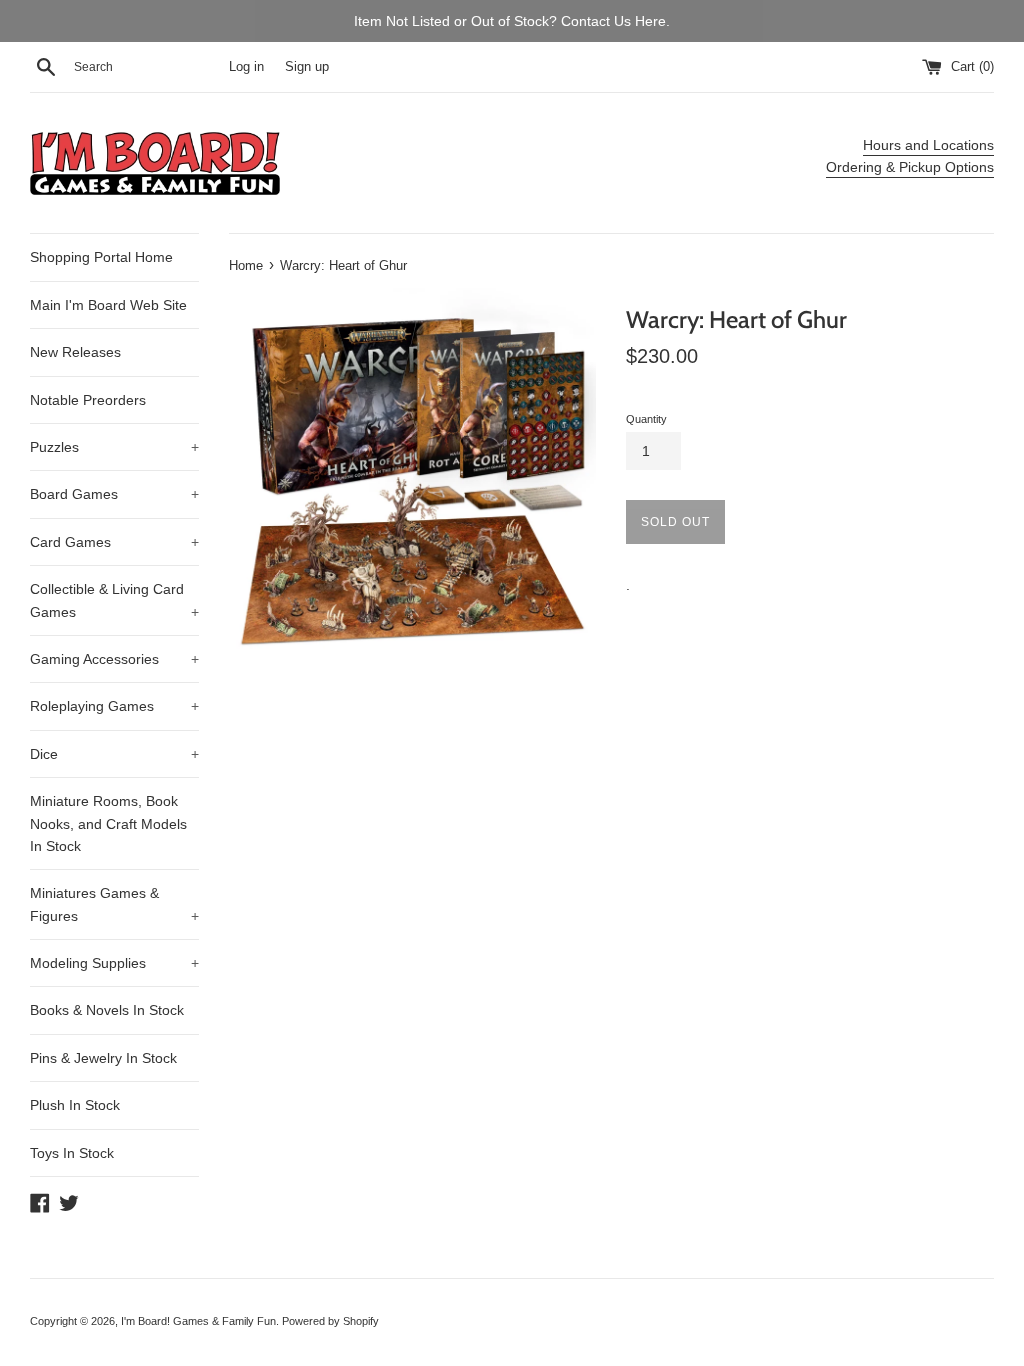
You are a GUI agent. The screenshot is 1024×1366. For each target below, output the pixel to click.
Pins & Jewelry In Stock (103, 1058)
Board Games (114, 494)
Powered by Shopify (330, 1321)
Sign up (307, 67)
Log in (246, 67)
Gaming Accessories (114, 659)
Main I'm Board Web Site (108, 305)
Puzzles (114, 447)
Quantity (646, 419)
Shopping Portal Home (101, 257)
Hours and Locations (928, 145)
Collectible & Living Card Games (114, 600)
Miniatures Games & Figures (114, 904)
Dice (114, 754)
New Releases (75, 352)
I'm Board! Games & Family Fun (198, 1321)
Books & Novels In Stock (107, 1010)
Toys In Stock (72, 1153)
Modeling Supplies (114, 963)
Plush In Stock (75, 1105)
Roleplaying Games (114, 706)
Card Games (114, 542)
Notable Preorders (88, 400)
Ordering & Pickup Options (910, 167)
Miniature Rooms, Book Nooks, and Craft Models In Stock (108, 823)
